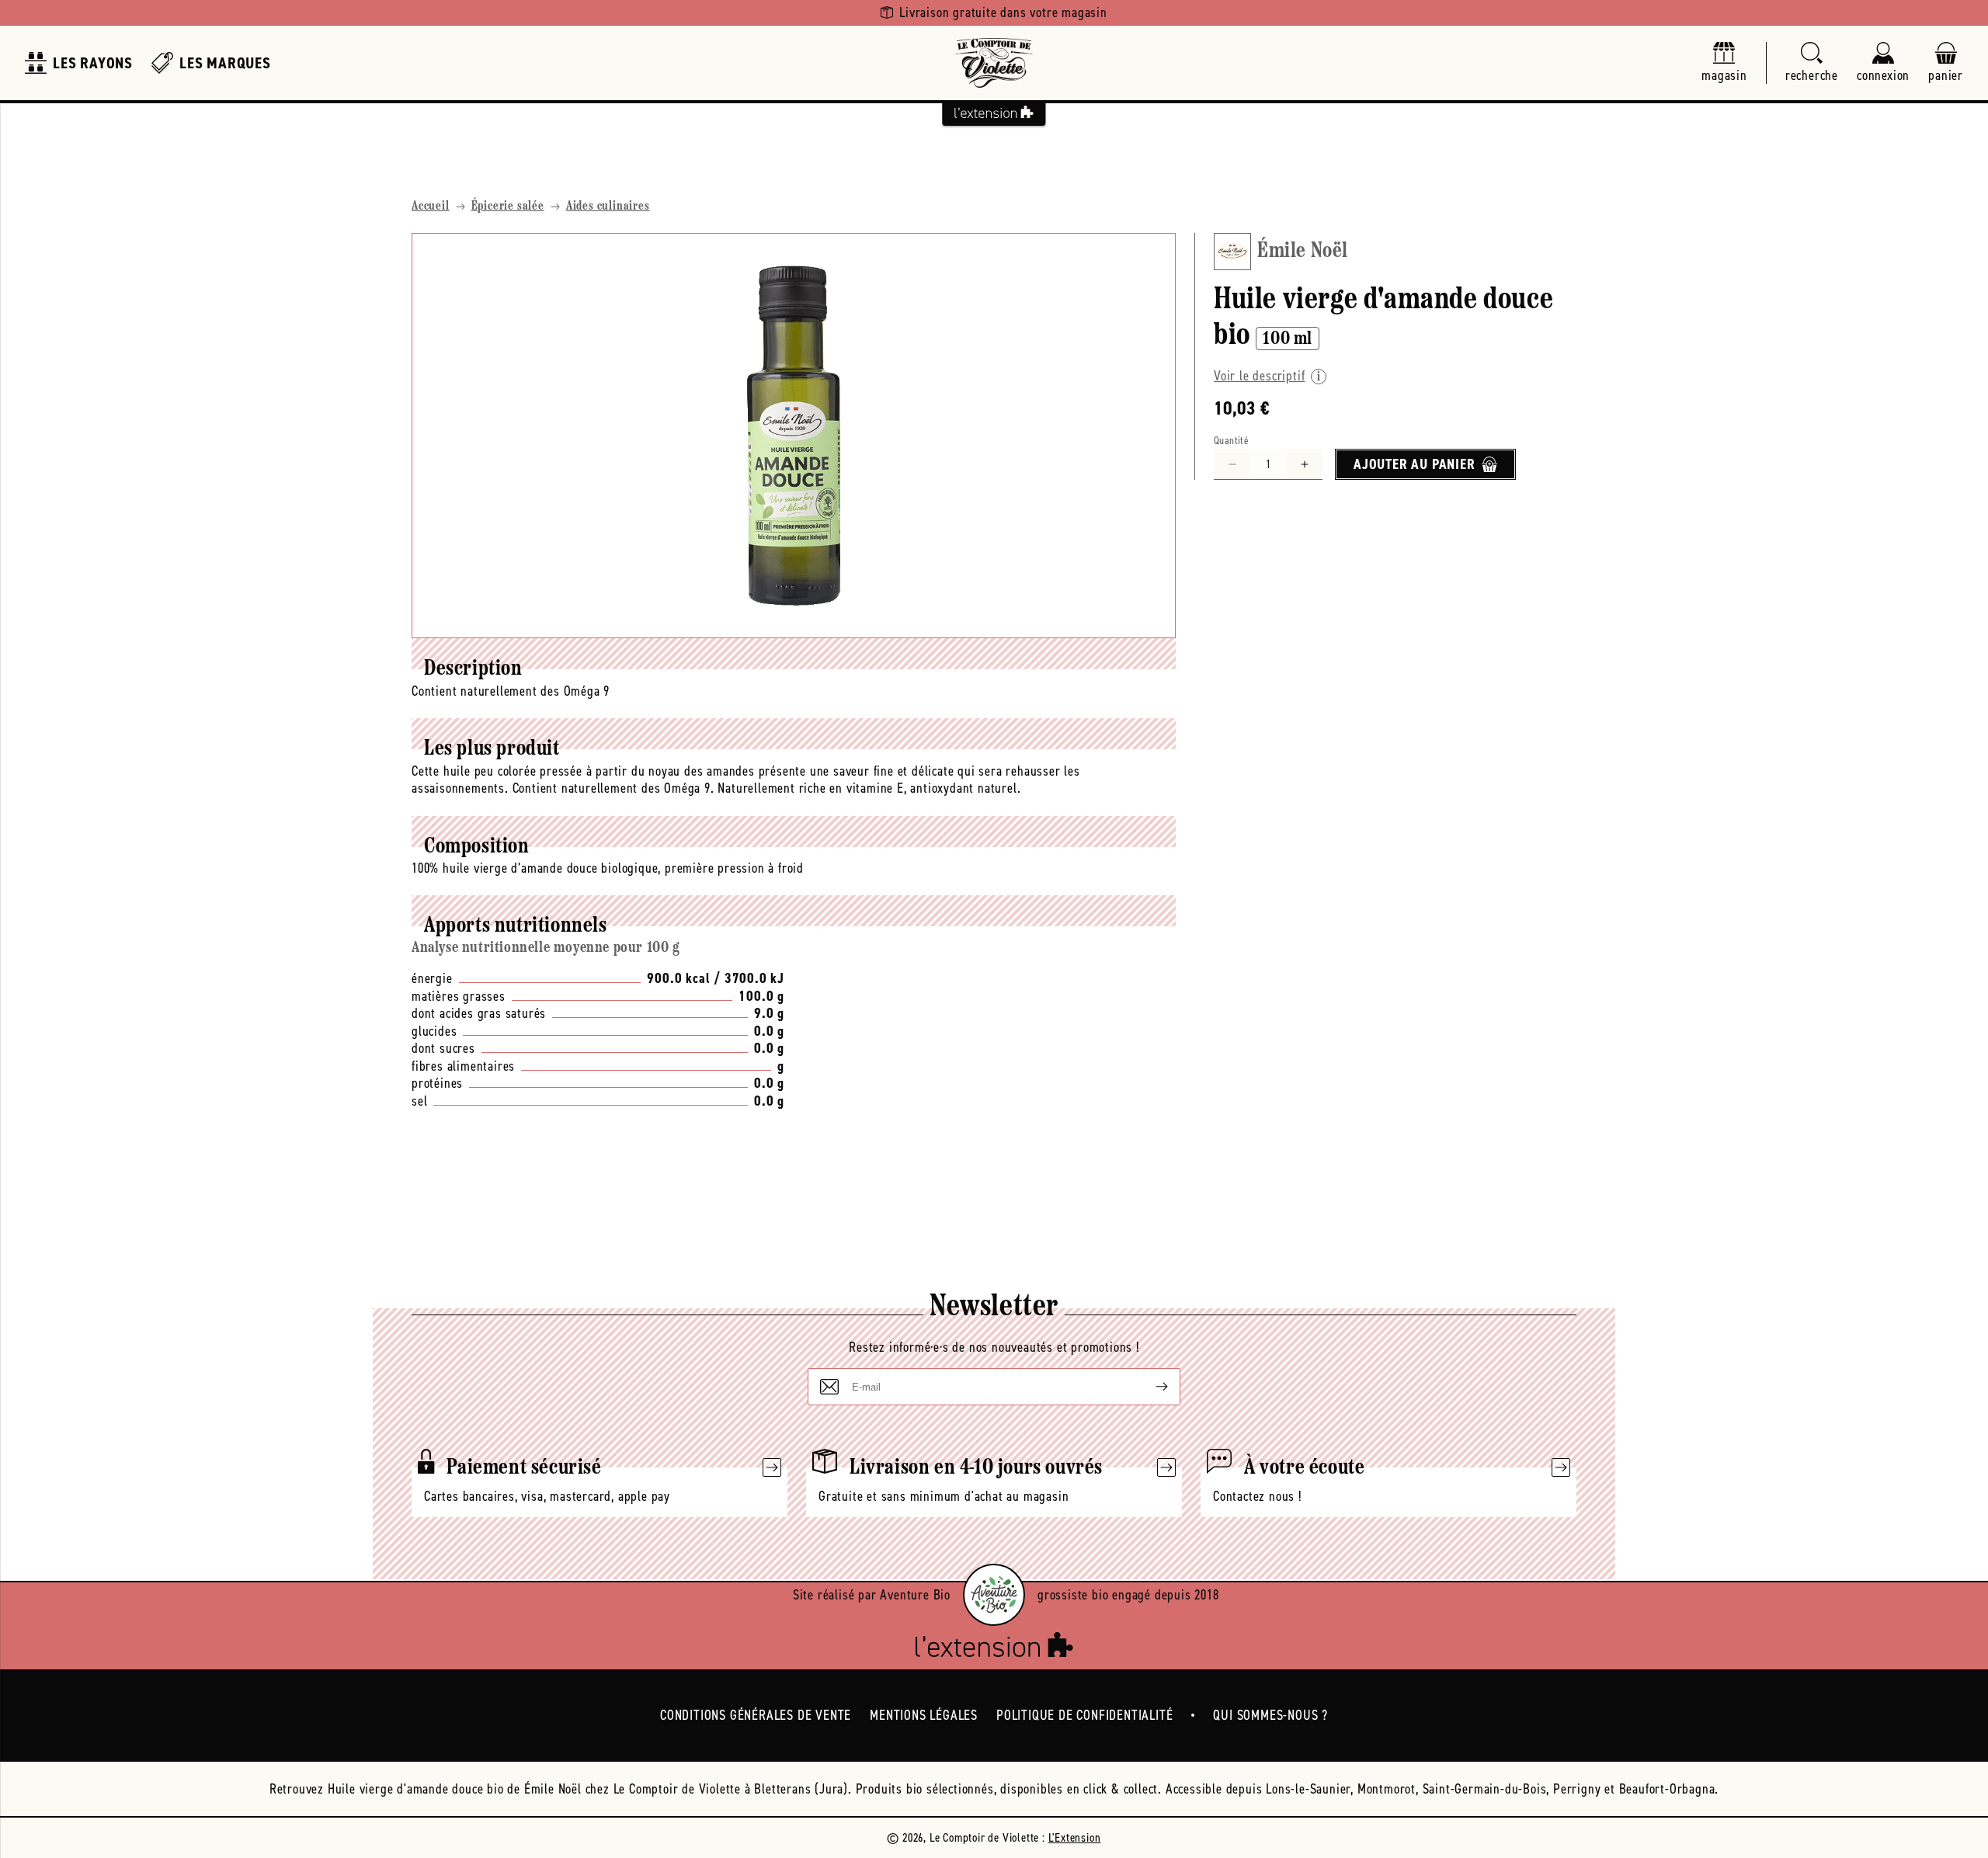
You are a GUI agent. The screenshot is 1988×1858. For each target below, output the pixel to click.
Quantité (1231, 441)
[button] (1812, 63)
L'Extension (1075, 1837)
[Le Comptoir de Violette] (994, 63)
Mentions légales (924, 1715)
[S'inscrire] (1149, 1387)
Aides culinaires (608, 207)
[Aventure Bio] (994, 1595)
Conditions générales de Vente (756, 1715)
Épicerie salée (508, 207)
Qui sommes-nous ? (1270, 1715)
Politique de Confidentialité (1084, 1715)
